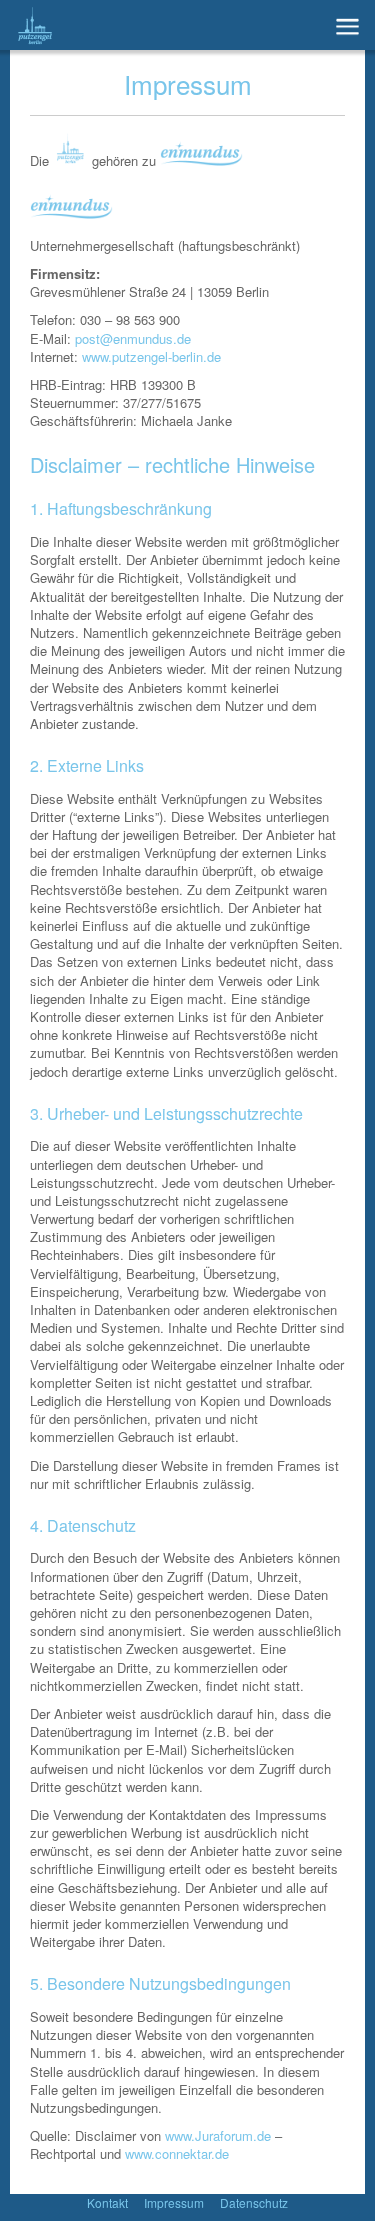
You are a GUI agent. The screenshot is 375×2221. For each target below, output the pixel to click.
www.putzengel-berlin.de (151, 356)
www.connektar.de (177, 2153)
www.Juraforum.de (218, 2135)
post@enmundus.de (133, 338)
